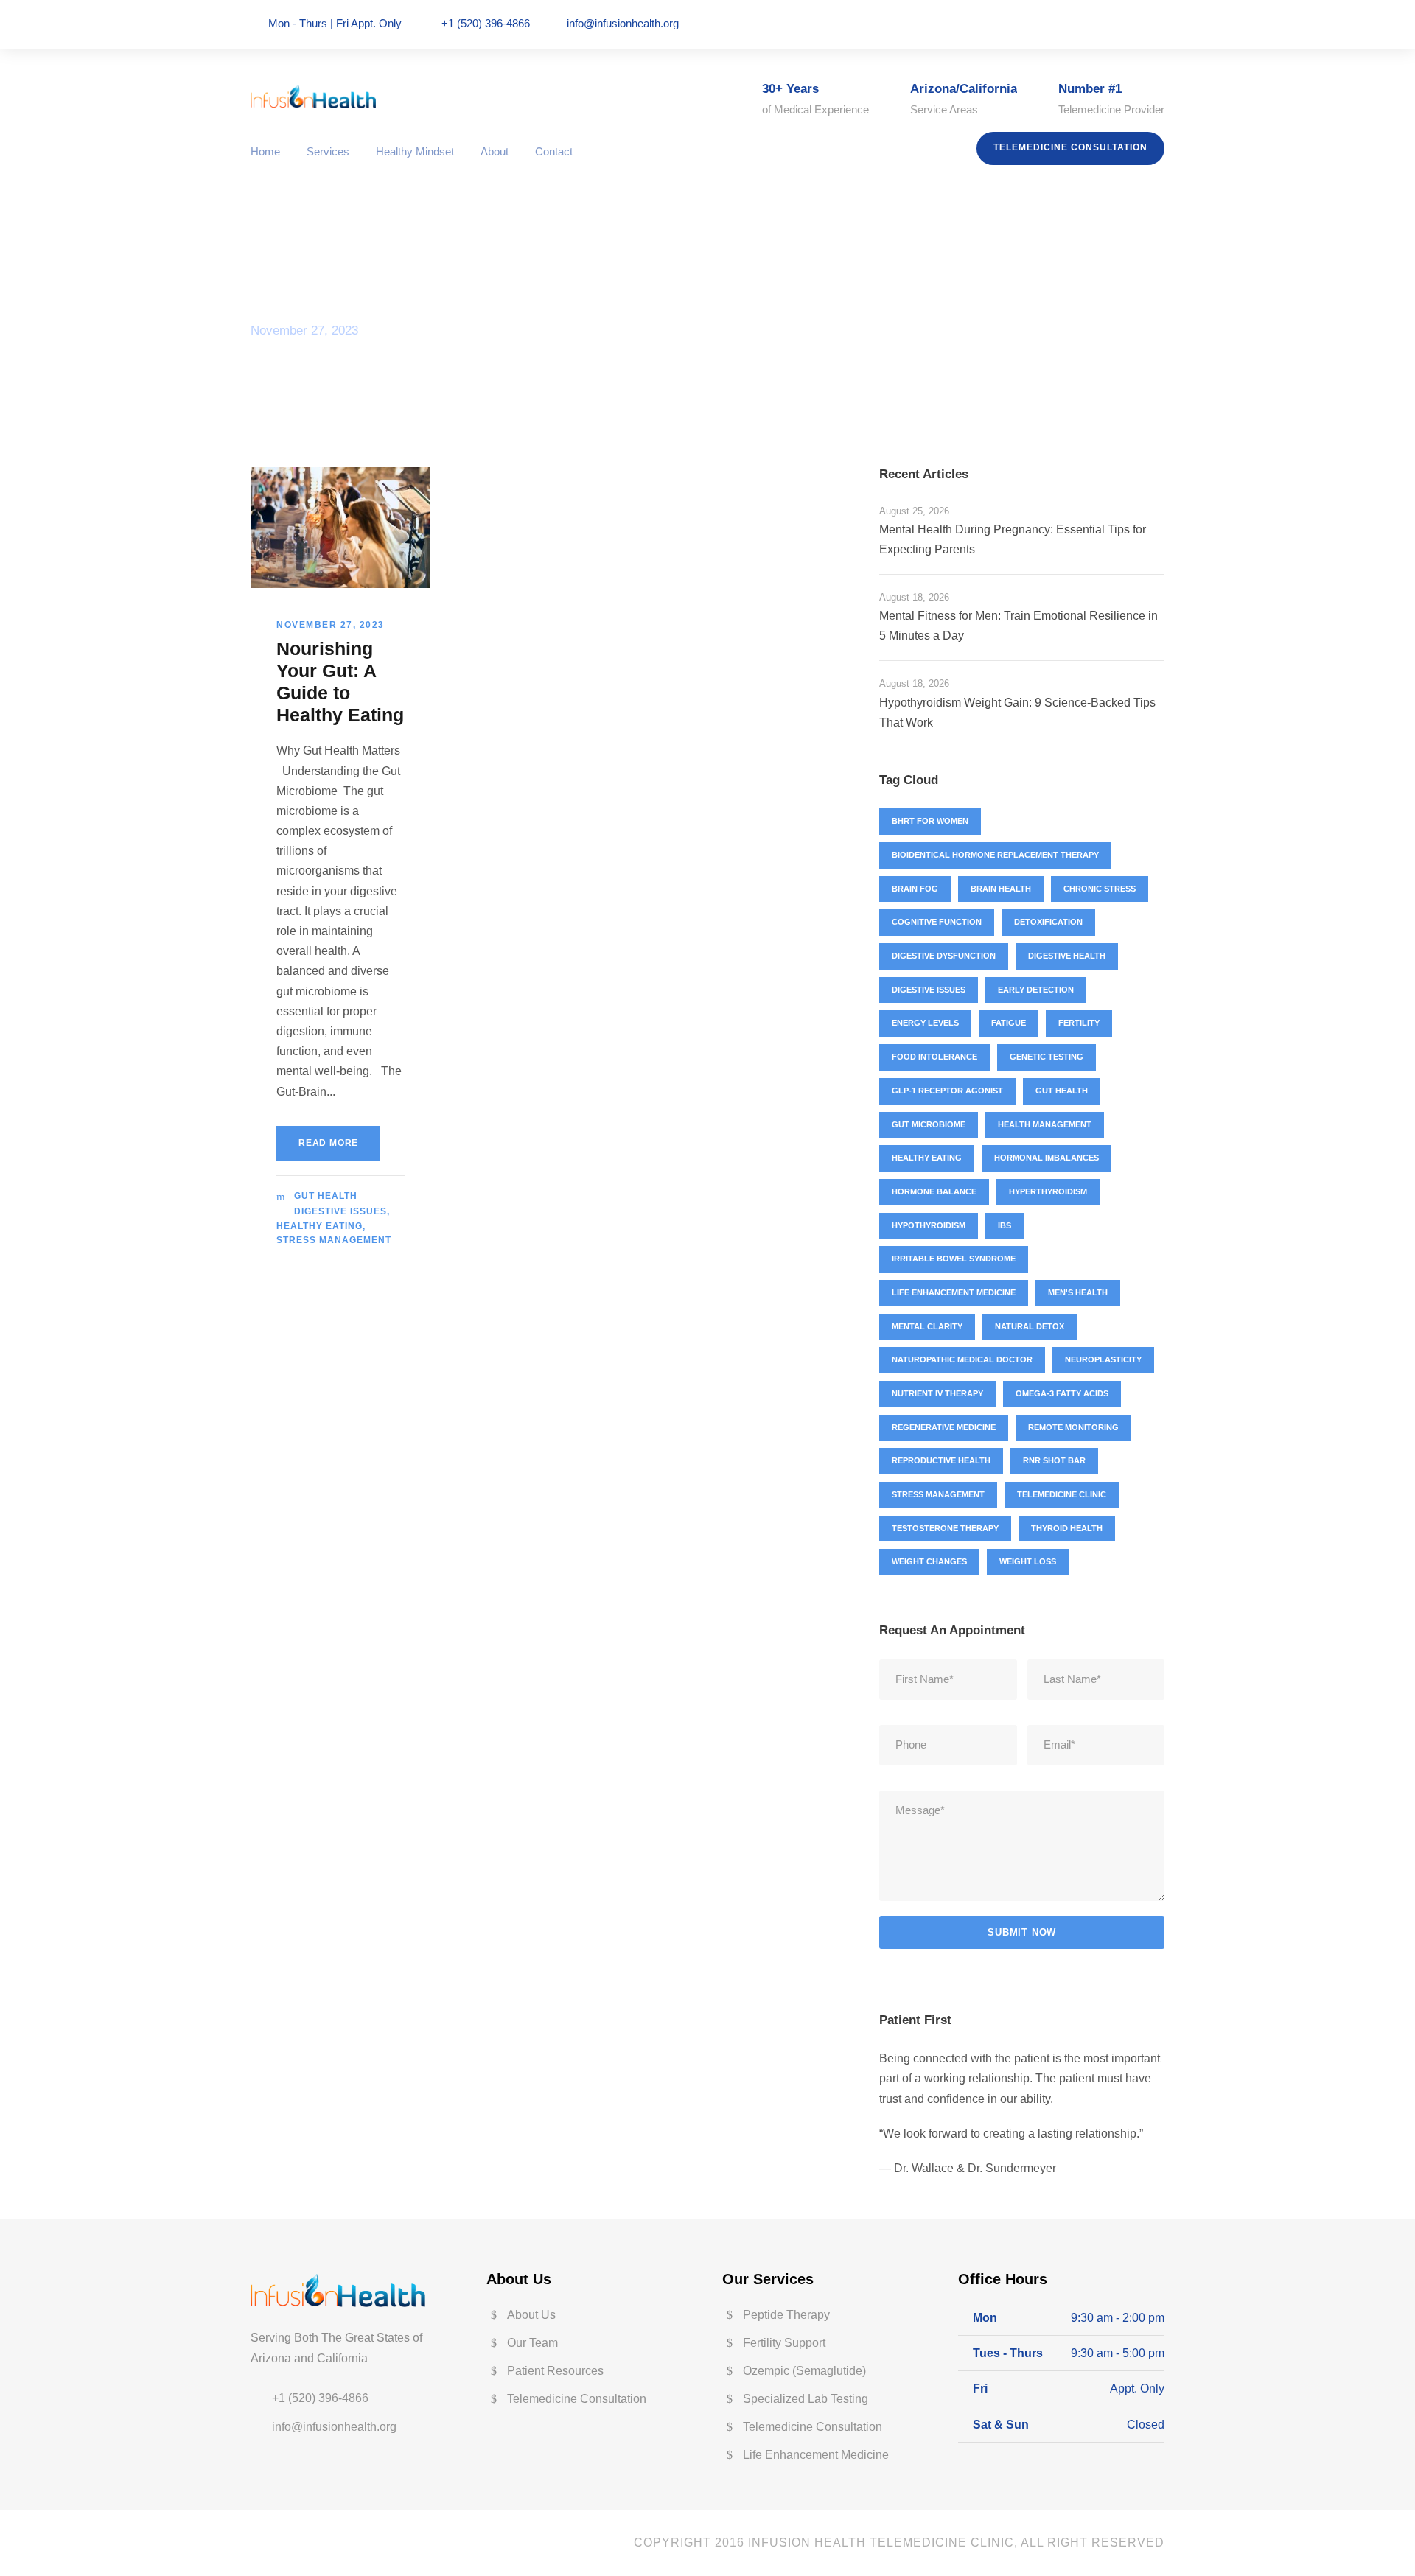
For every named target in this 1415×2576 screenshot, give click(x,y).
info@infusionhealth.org (623, 23)
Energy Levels (925, 1023)
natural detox (1030, 1326)
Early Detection (1036, 990)
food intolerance (934, 1057)
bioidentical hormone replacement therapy (995, 855)
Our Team (532, 2343)
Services (328, 151)
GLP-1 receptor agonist (947, 1091)
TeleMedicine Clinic (1062, 1494)
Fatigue (1009, 1023)
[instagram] (1160, 24)
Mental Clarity (927, 1326)
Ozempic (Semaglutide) (804, 2371)
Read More (328, 1143)
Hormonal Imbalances (1047, 1158)
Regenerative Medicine (944, 1427)
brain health (1001, 889)
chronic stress (1100, 889)
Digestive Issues (340, 1211)
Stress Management (334, 1240)
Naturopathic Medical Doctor (962, 1359)
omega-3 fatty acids (1062, 1393)
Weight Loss (1028, 1561)
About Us (531, 2315)
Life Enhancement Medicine (954, 1292)
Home (265, 151)
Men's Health (1078, 1292)
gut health (1062, 1091)
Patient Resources (555, 2371)
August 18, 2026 (914, 597)
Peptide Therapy (786, 2315)
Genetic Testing (1047, 1057)
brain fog (915, 889)
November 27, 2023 (331, 625)
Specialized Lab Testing (806, 2399)
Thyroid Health (1067, 1528)
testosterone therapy (945, 1528)
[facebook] (1119, 24)
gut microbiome (929, 1124)
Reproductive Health (941, 1460)
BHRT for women (930, 821)
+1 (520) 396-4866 (320, 2398)
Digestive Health (1067, 956)
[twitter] (1139, 24)
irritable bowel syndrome (954, 1259)
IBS (1005, 1225)
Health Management (1045, 1124)
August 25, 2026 (914, 511)
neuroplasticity (1103, 1359)
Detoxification (1048, 922)
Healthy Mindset (415, 151)
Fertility (1079, 1023)
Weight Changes (929, 1561)
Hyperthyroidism (1048, 1191)
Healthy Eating (319, 1226)
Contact (554, 151)
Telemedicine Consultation (1070, 147)
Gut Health (326, 1196)
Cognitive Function (937, 922)
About (495, 151)
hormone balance (934, 1191)
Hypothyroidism (929, 1225)
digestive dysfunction (944, 956)
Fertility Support (784, 2343)
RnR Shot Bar (1054, 1460)
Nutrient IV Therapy (937, 1393)
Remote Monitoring (1073, 1427)
